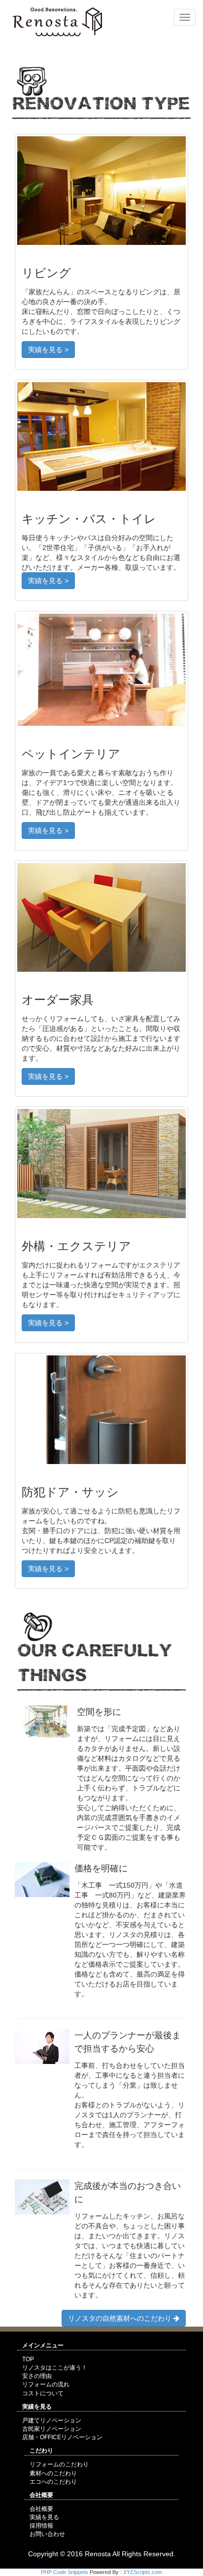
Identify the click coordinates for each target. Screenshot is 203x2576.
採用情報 (41, 2526)
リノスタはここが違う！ (55, 2368)
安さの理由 (37, 2376)
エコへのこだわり (53, 2482)
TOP (28, 2359)
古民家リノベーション (52, 2429)
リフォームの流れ (46, 2384)
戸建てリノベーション (52, 2420)
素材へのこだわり (53, 2473)
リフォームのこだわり (59, 2464)
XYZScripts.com (143, 2572)
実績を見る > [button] (48, 350)
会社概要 (41, 2509)
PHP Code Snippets (65, 2572)
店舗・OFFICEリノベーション (62, 2437)
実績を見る (44, 2517)
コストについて (43, 2393)
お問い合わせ (47, 2534)
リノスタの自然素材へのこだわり (121, 2318)
